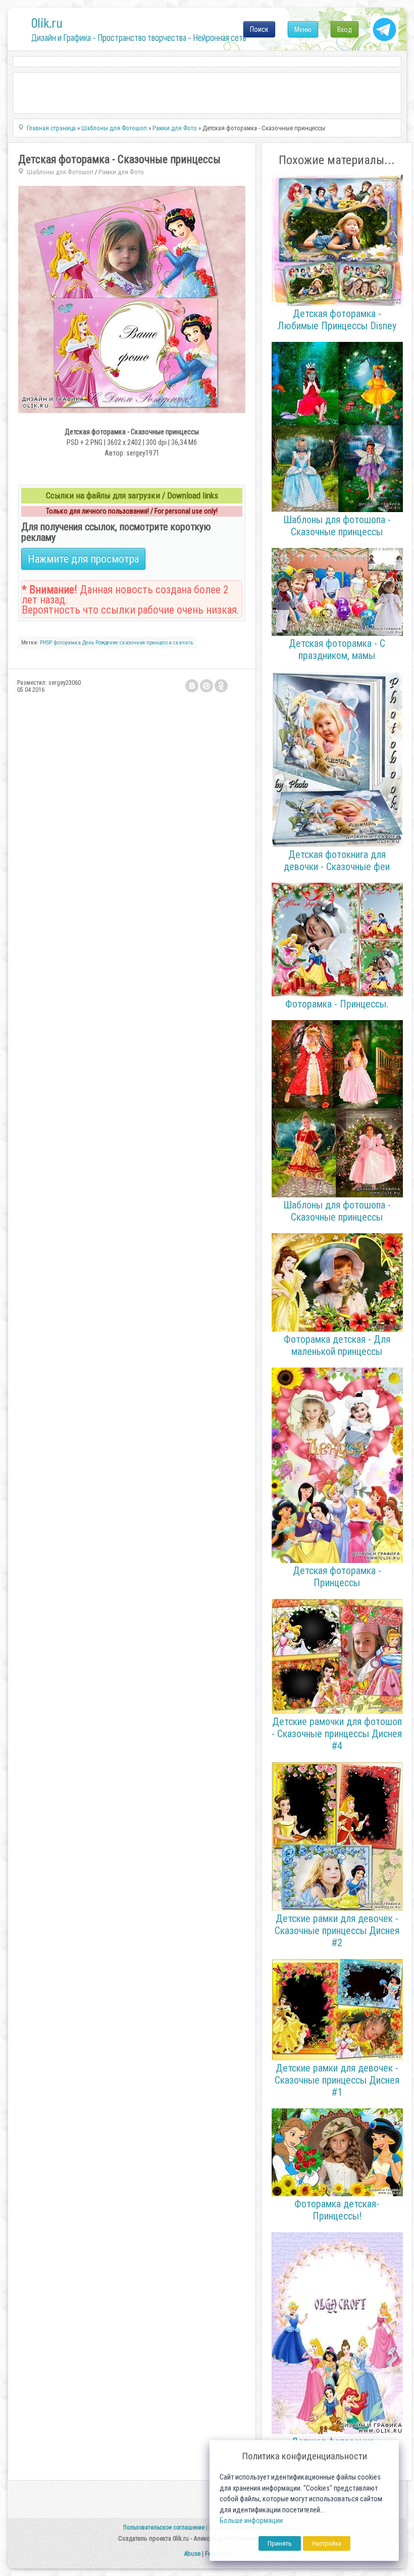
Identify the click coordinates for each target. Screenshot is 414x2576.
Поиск (259, 29)
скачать (183, 643)
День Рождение (100, 643)
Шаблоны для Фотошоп (60, 172)
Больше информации (251, 2521)
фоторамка (67, 643)
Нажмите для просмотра (83, 559)
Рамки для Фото (121, 172)
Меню (303, 29)
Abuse (192, 2554)
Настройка (327, 2543)
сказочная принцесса (146, 643)
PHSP (46, 643)
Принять (280, 2543)
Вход (345, 29)
